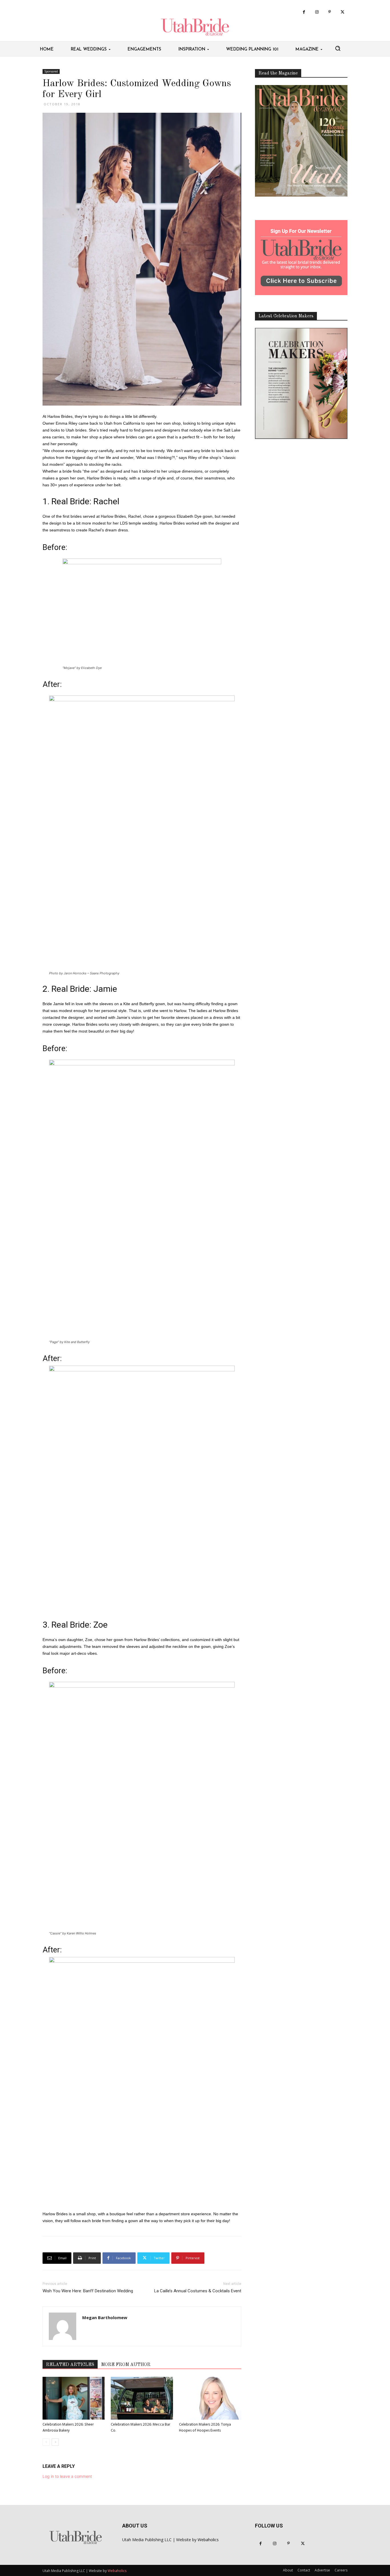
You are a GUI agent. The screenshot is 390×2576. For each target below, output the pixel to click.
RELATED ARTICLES (70, 2365)
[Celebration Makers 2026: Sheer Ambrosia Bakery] (74, 2398)
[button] (338, 48)
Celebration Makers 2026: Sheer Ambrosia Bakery (68, 2428)
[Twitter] (342, 12)
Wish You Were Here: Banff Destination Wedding (88, 2291)
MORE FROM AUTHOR (126, 2365)
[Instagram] (317, 12)
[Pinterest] (330, 12)
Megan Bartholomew (105, 2317)
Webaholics (208, 2540)
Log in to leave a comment (67, 2476)
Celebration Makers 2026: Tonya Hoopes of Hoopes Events (205, 2428)
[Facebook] (304, 12)
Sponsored (51, 71)
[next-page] (55, 2442)
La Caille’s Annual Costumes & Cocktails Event (198, 2291)
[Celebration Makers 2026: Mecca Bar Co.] (142, 2398)
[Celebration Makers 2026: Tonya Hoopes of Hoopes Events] (210, 2398)
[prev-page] (46, 2442)
